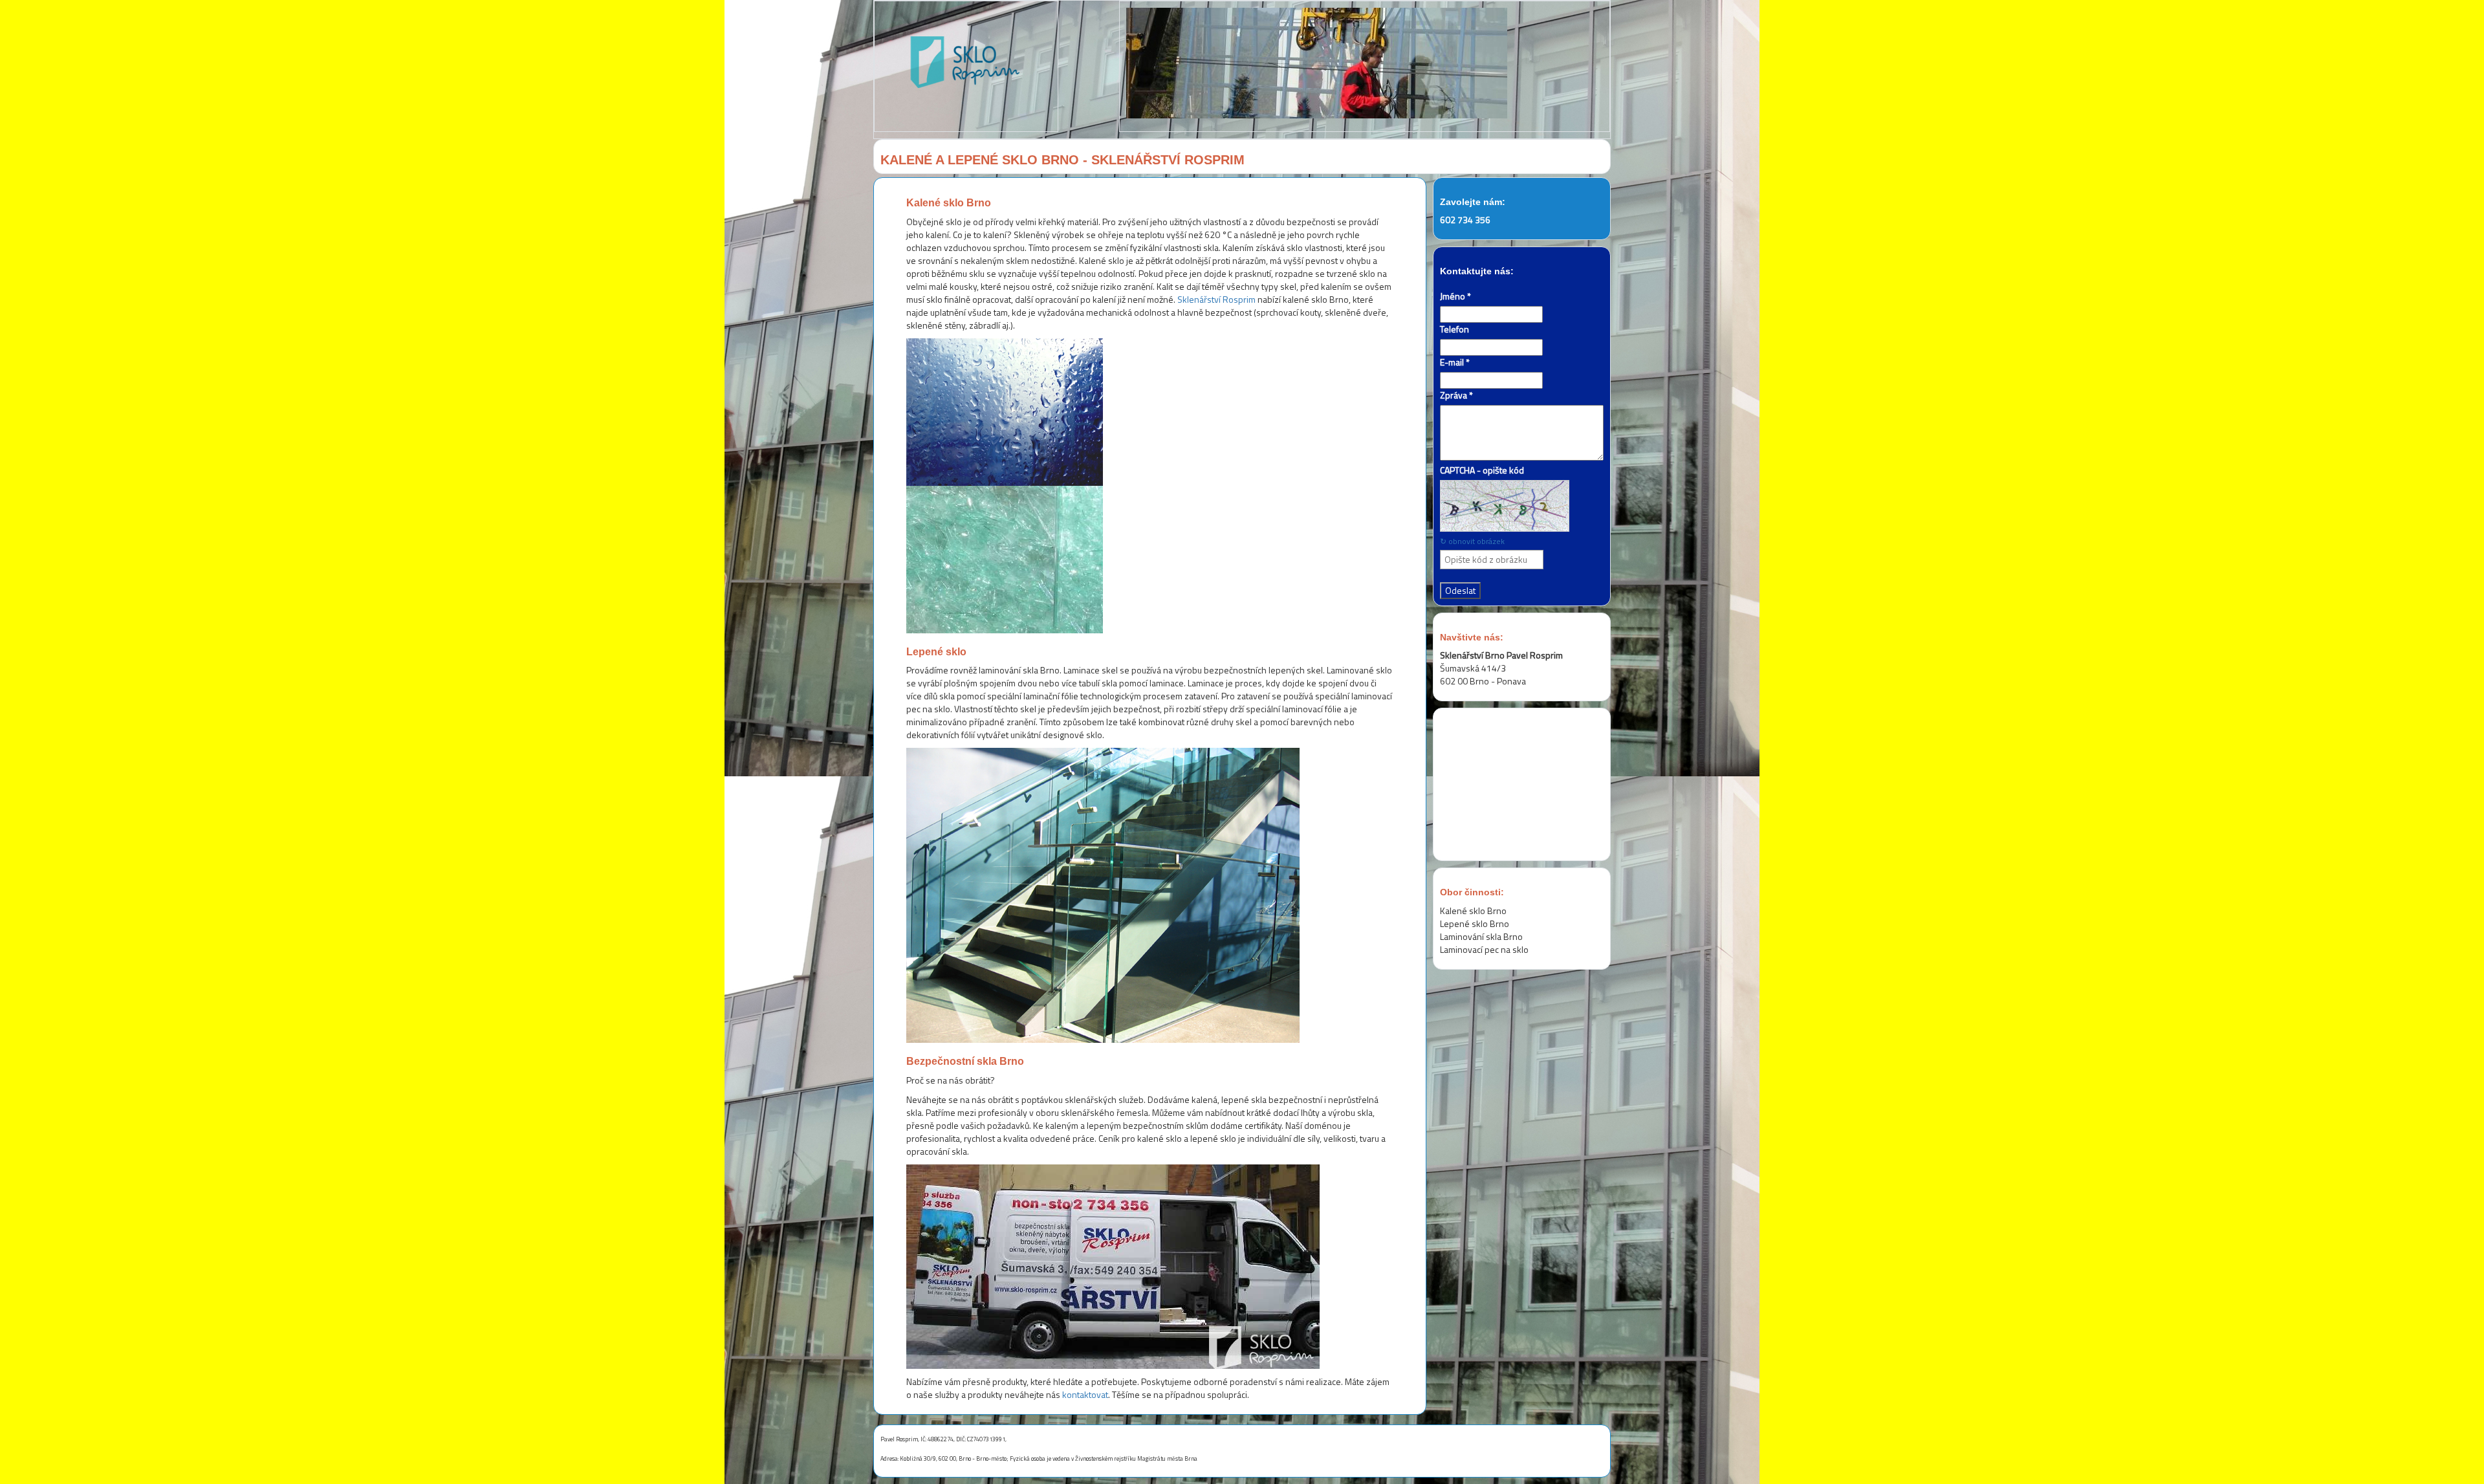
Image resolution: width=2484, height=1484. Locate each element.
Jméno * (1455, 296)
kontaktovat (1085, 1394)
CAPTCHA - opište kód (1482, 470)
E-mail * (1455, 362)
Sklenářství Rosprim (1216, 299)
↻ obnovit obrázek (1472, 541)
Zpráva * (1456, 395)
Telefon (1454, 329)
